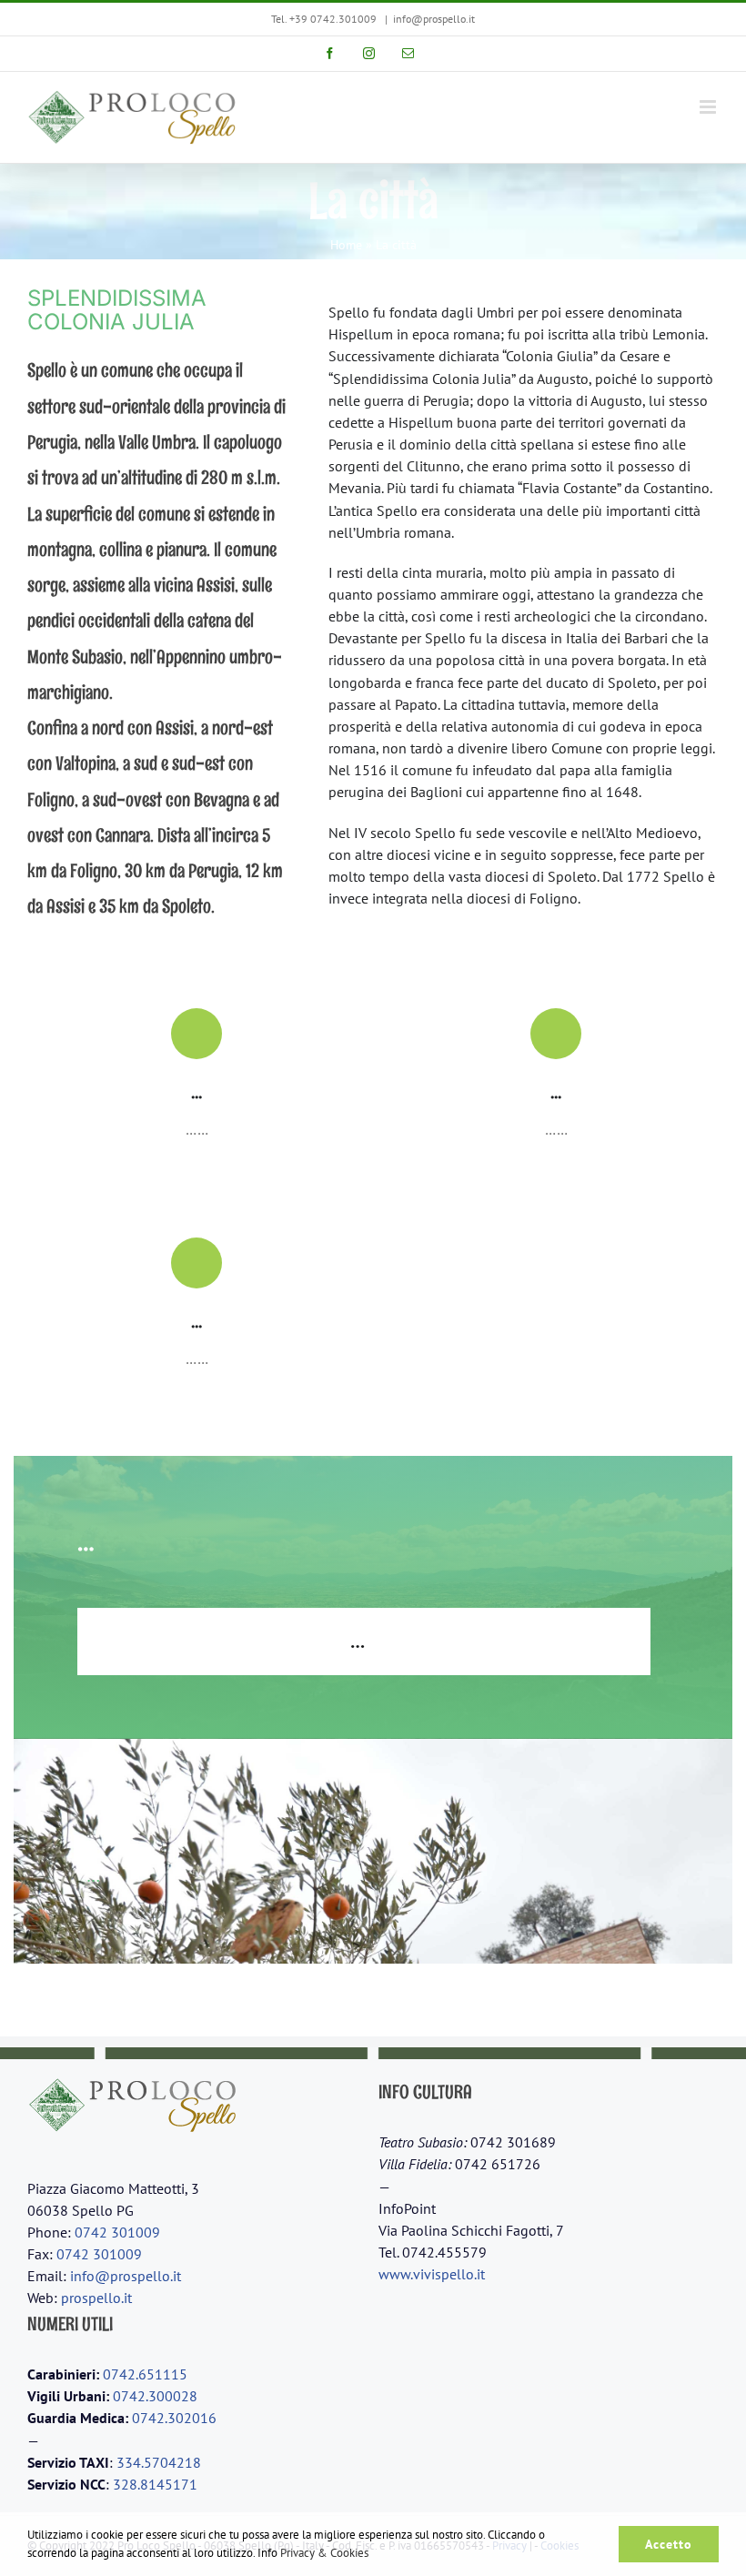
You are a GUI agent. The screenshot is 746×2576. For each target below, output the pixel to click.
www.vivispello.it (432, 2274)
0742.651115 (145, 2374)
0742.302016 (174, 2418)
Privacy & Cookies (324, 2553)
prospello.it (96, 2298)
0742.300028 (155, 2396)
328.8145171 (155, 2484)
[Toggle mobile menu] (709, 107)
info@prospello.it (434, 19)
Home (346, 245)
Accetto (669, 2544)
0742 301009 (117, 2232)
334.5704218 (159, 2462)
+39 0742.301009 (333, 19)
